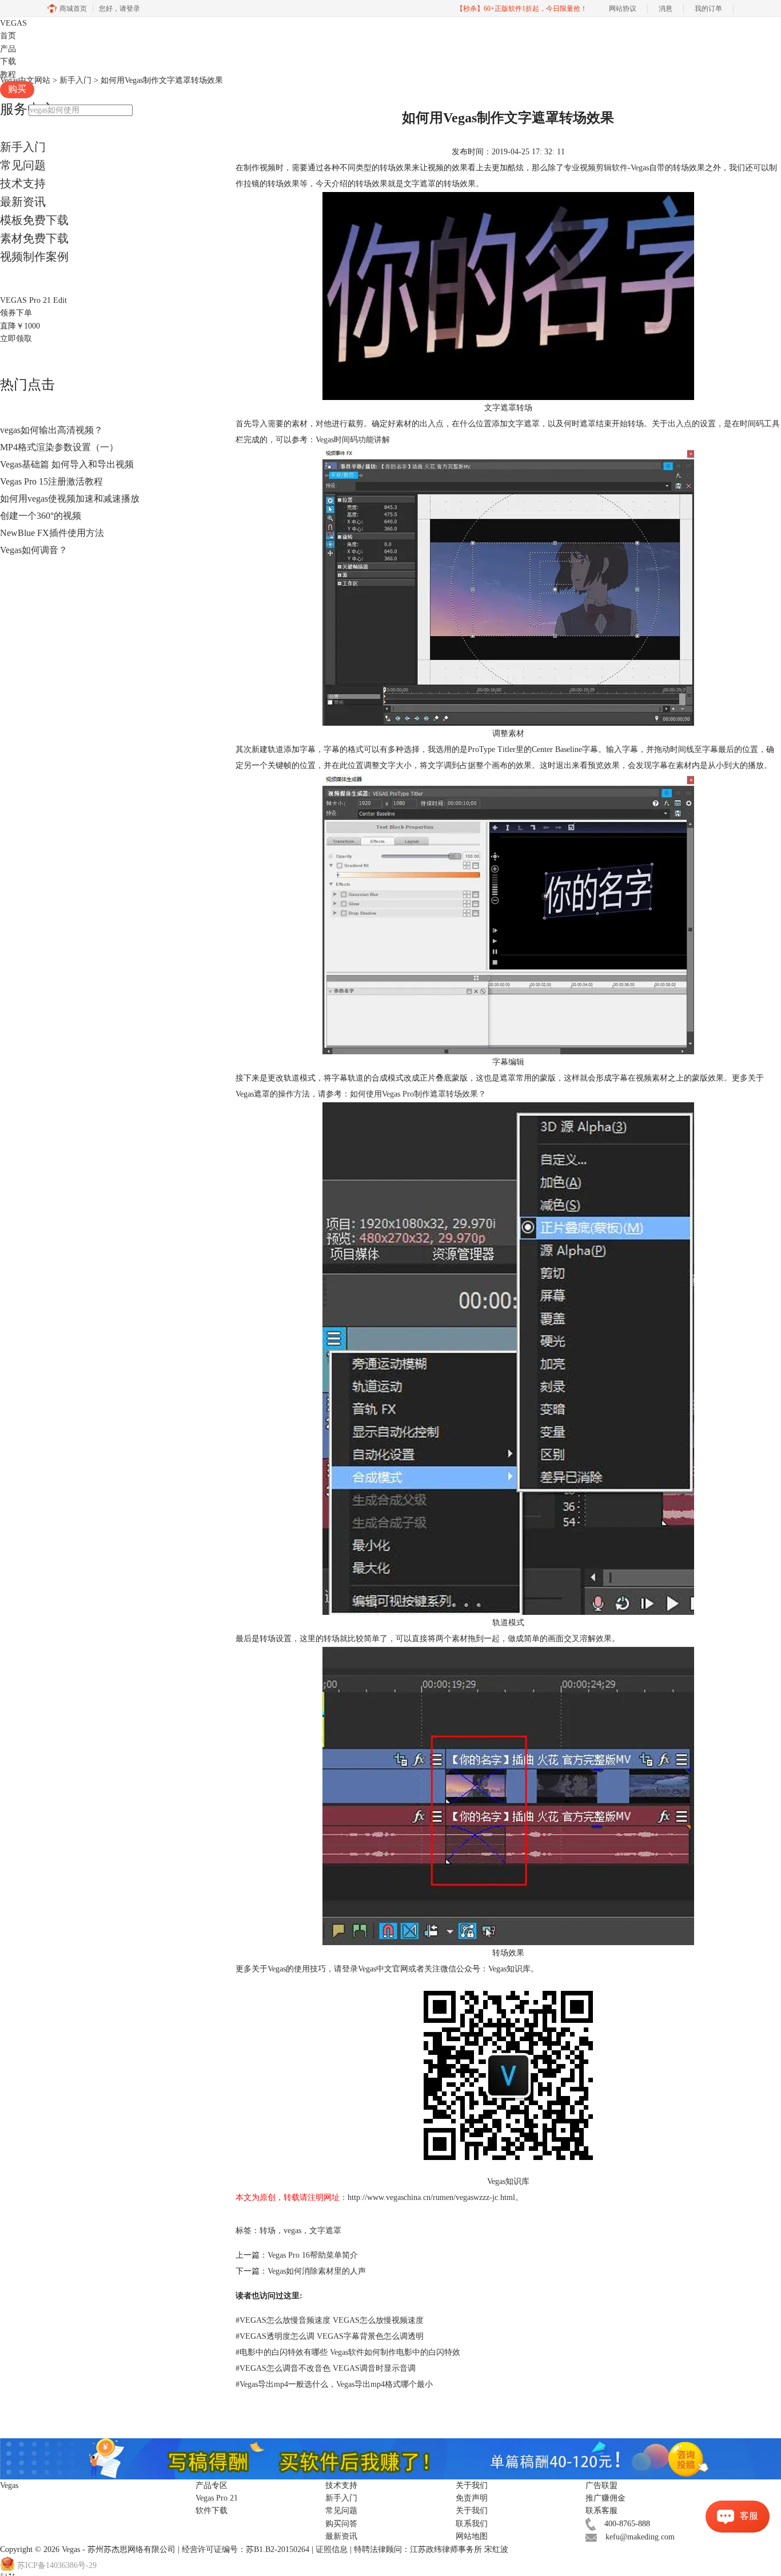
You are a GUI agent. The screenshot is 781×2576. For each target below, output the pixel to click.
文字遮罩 (325, 2231)
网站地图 (472, 2536)
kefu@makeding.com (640, 2537)
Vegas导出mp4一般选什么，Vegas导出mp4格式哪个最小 (334, 2384)
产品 (8, 49)
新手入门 (23, 147)
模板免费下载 (34, 220)
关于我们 (472, 2511)
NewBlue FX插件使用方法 (52, 533)
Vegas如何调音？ (34, 550)
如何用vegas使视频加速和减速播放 (70, 499)
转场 (268, 2231)
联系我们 (472, 2524)
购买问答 (341, 2524)
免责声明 (472, 2498)
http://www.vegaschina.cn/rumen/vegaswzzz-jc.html (431, 2197)
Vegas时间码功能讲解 (353, 440)
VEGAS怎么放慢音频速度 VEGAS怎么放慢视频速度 (330, 2320)
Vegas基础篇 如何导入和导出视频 (67, 464)
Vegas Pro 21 (217, 2498)
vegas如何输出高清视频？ (51, 430)
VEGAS (13, 23)
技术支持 (23, 183)
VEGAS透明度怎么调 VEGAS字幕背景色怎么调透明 (330, 2336)
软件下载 (212, 2511)
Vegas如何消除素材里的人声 (317, 2271)
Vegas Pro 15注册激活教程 (51, 481)
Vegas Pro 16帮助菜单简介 (313, 2255)
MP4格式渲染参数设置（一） (59, 447)
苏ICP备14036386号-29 (57, 2565)
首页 (8, 36)
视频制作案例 (34, 257)
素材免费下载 (34, 238)
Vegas (71, 2549)
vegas (292, 2231)
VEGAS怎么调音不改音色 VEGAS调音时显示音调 (326, 2368)
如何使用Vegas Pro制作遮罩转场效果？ (418, 1094)
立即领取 (16, 339)
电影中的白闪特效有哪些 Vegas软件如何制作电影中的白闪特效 (348, 2352)
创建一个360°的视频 (41, 516)
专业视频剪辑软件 (596, 168)
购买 (17, 89)
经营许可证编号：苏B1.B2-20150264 (246, 2549)
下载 (8, 61)
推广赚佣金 (605, 2498)
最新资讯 (23, 202)
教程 (8, 75)
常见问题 (23, 165)
